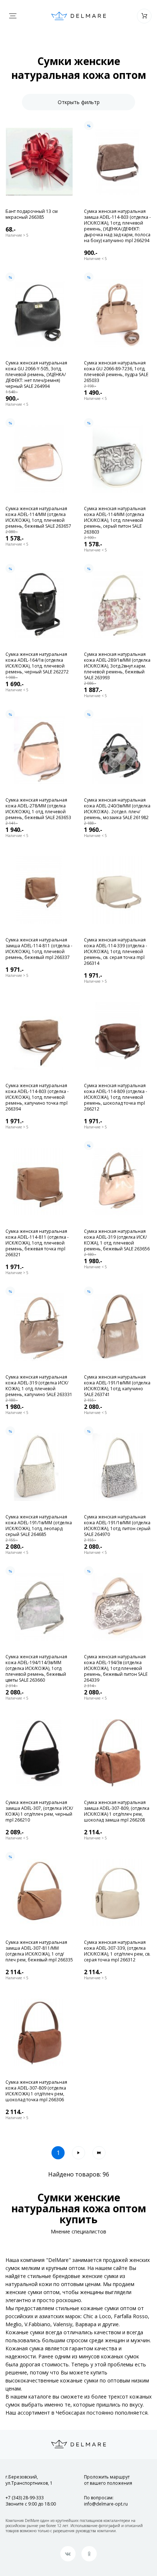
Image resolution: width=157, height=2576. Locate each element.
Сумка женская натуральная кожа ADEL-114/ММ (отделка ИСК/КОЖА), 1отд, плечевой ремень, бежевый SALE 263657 (38, 517)
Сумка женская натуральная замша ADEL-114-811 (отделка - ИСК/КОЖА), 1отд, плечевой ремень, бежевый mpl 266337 (39, 949)
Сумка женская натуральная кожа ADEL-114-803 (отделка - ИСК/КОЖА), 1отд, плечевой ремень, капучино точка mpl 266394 (37, 1097)
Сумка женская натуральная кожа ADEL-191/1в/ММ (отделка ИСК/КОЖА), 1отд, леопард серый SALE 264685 (39, 1526)
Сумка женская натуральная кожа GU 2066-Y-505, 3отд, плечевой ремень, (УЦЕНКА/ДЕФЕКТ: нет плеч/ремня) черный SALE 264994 (36, 375)
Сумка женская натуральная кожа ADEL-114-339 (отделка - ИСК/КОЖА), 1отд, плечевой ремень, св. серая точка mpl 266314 (116, 952)
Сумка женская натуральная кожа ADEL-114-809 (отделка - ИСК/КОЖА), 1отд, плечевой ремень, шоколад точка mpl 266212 (116, 1097)
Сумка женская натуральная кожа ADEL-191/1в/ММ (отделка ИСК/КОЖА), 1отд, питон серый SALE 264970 (117, 1526)
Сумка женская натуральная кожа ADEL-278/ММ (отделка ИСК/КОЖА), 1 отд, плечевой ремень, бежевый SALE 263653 (38, 809)
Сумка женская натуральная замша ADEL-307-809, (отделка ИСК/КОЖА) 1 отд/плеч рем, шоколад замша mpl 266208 (117, 1811)
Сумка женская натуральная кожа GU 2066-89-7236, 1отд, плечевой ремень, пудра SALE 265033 (116, 372)
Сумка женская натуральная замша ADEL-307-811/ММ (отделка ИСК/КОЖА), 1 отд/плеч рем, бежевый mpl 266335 (39, 1951)
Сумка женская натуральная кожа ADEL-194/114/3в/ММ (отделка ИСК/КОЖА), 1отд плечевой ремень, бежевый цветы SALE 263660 (36, 1669)
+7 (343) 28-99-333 (25, 2498)
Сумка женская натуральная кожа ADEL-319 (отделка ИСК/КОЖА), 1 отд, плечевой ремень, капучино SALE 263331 (39, 1386)
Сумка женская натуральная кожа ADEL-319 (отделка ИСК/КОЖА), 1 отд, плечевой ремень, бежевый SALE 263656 (117, 1240)
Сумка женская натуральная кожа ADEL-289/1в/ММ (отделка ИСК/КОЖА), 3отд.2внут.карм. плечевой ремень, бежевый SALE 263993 (117, 666)
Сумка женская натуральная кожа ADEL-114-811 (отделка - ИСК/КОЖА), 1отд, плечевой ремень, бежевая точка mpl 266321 (37, 1243)
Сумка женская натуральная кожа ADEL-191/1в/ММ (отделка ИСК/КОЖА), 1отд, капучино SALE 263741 (117, 1386)
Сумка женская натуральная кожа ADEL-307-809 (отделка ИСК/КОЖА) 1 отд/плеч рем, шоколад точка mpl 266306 (36, 2091)
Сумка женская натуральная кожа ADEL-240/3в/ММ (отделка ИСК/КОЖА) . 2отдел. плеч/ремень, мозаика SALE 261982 (117, 809)
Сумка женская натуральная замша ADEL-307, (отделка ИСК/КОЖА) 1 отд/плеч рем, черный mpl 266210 (39, 1811)
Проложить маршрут (108, 2480)
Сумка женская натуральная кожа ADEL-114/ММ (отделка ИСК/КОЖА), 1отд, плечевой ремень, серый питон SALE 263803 (115, 520)
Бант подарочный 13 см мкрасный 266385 (32, 214)
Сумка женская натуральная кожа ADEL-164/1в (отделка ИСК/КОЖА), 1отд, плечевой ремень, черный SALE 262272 (37, 663)
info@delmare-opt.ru (106, 2504)
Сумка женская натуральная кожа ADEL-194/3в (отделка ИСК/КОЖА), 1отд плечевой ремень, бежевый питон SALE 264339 (116, 1669)
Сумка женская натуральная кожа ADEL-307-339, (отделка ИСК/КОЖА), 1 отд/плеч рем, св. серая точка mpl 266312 (117, 1951)
